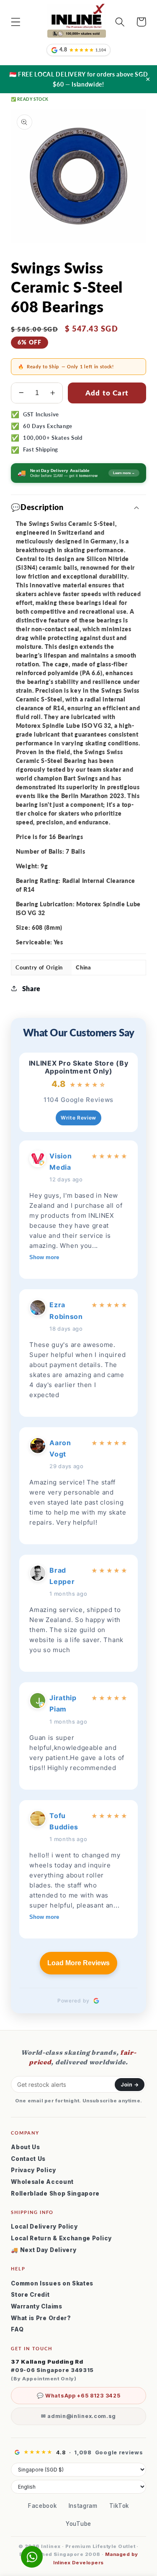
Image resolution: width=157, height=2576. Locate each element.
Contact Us (28, 2159)
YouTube (78, 2524)
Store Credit (30, 2295)
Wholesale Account (42, 2182)
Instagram (83, 2506)
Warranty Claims (36, 2306)
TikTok (119, 2506)
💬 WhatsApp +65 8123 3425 (79, 2396)
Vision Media (60, 1162)
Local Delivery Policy (44, 2227)
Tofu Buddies (64, 1821)
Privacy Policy (33, 2170)
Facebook (42, 2506)
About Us (26, 2147)
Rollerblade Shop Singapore (55, 2193)
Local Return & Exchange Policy (61, 2238)
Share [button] (31, 988)
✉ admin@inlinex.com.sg (78, 2416)
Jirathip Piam (63, 1703)
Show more (44, 1257)
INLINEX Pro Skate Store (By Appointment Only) (79, 1067)
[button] (16, 22)
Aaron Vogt (60, 1448)
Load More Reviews (78, 1963)
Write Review (78, 1118)
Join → (130, 2085)
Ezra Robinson (66, 1310)
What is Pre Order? (41, 2318)
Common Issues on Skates (52, 2283)
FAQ (17, 2329)
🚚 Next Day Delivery (44, 2250)
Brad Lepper (62, 1576)
